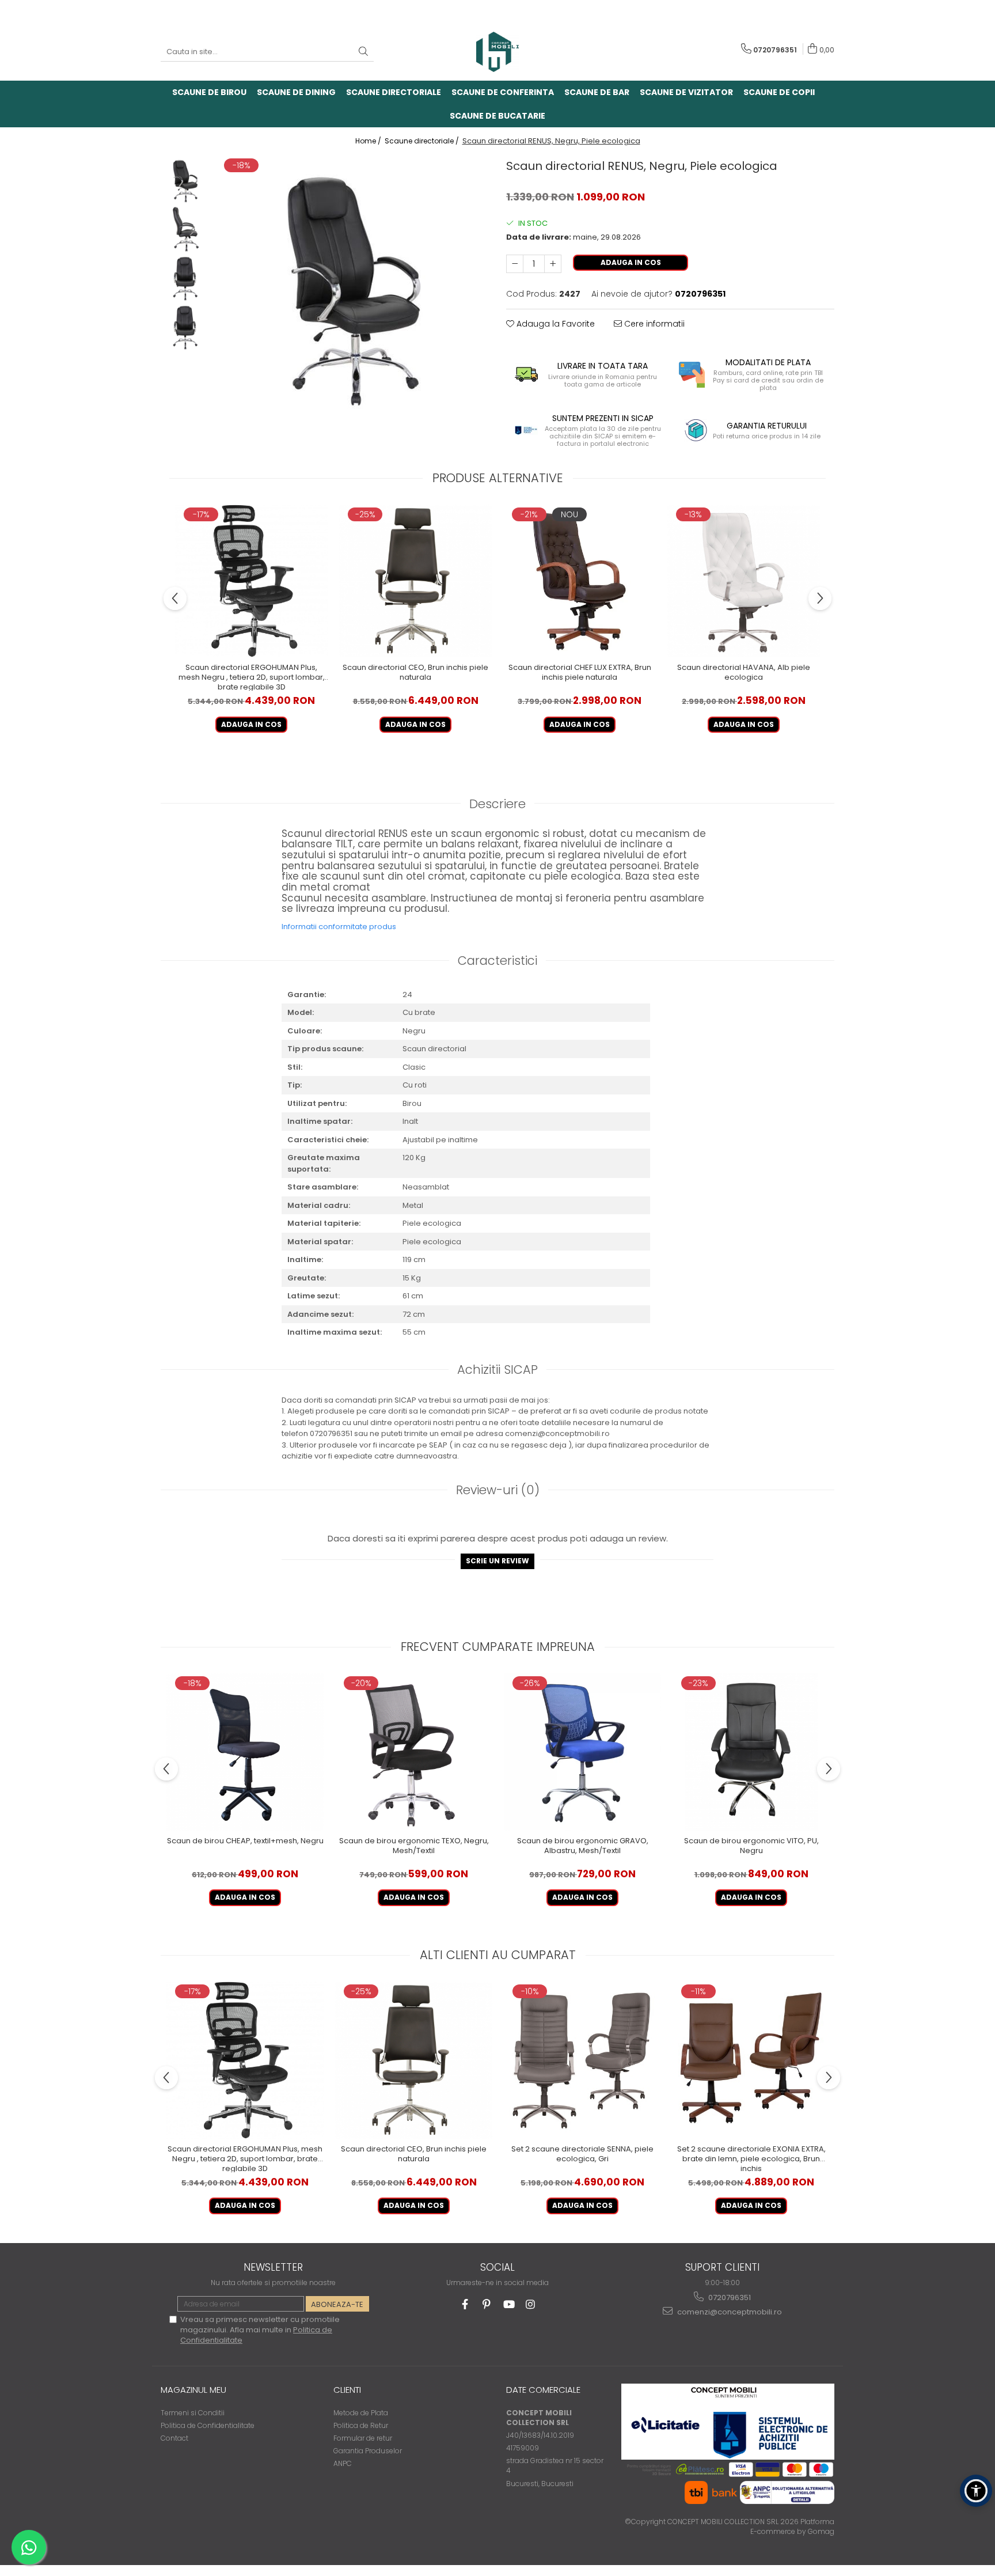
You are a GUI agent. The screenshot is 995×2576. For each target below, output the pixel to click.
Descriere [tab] (498, 804)
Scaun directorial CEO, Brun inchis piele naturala (415, 673)
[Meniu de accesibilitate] (976, 2491)
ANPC (343, 2463)
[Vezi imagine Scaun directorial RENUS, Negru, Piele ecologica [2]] (185, 278)
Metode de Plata (361, 2413)
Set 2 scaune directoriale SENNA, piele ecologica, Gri (582, 2154)
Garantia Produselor (368, 2451)
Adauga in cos (631, 262)
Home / (369, 141)
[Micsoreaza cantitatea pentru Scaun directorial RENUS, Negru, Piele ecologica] (515, 264)
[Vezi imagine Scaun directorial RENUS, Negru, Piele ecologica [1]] (185, 229)
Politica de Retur (361, 2425)
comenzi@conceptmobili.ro (729, 2312)
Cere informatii (653, 324)
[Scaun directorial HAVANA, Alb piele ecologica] (744, 581)
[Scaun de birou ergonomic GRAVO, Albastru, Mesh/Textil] (582, 1752)
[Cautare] (363, 52)
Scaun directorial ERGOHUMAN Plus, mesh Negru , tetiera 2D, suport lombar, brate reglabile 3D (252, 677)
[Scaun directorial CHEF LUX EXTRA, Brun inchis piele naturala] (580, 581)
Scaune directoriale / (423, 141)
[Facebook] (465, 2304)
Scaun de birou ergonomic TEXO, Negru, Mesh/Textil (414, 1846)
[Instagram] (531, 2304)
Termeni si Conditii (193, 2413)
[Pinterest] (487, 2304)
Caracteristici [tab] (498, 961)
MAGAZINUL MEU (193, 2390)
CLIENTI (347, 2390)
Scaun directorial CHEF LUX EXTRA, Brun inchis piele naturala (580, 673)
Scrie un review (498, 1561)
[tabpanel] (352, 285)
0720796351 (729, 2297)
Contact (174, 2438)
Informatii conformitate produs (339, 927)
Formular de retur (363, 2438)
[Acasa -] (498, 52)
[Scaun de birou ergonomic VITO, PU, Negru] (751, 1752)
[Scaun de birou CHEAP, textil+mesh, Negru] (245, 1752)
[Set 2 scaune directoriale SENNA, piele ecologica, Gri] (582, 2060)
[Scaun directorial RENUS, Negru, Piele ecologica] (352, 285)
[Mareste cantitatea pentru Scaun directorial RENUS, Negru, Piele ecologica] (553, 264)
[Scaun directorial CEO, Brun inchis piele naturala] (415, 581)
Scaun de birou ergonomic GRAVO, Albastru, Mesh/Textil (583, 1846)
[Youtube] (509, 2304)
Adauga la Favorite (555, 324)
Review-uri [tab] (498, 1490)
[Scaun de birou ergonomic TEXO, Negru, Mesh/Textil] (414, 1752)
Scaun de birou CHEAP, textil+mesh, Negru (245, 1841)
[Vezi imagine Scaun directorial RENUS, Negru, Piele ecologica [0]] (185, 180)
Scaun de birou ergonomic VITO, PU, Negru (751, 1846)
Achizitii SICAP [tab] (498, 1370)
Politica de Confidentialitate (208, 2425)
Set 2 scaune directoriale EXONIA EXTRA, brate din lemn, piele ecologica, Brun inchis (751, 2158)
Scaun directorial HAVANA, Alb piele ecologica (744, 673)
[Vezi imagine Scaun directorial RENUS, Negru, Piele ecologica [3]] (185, 327)
